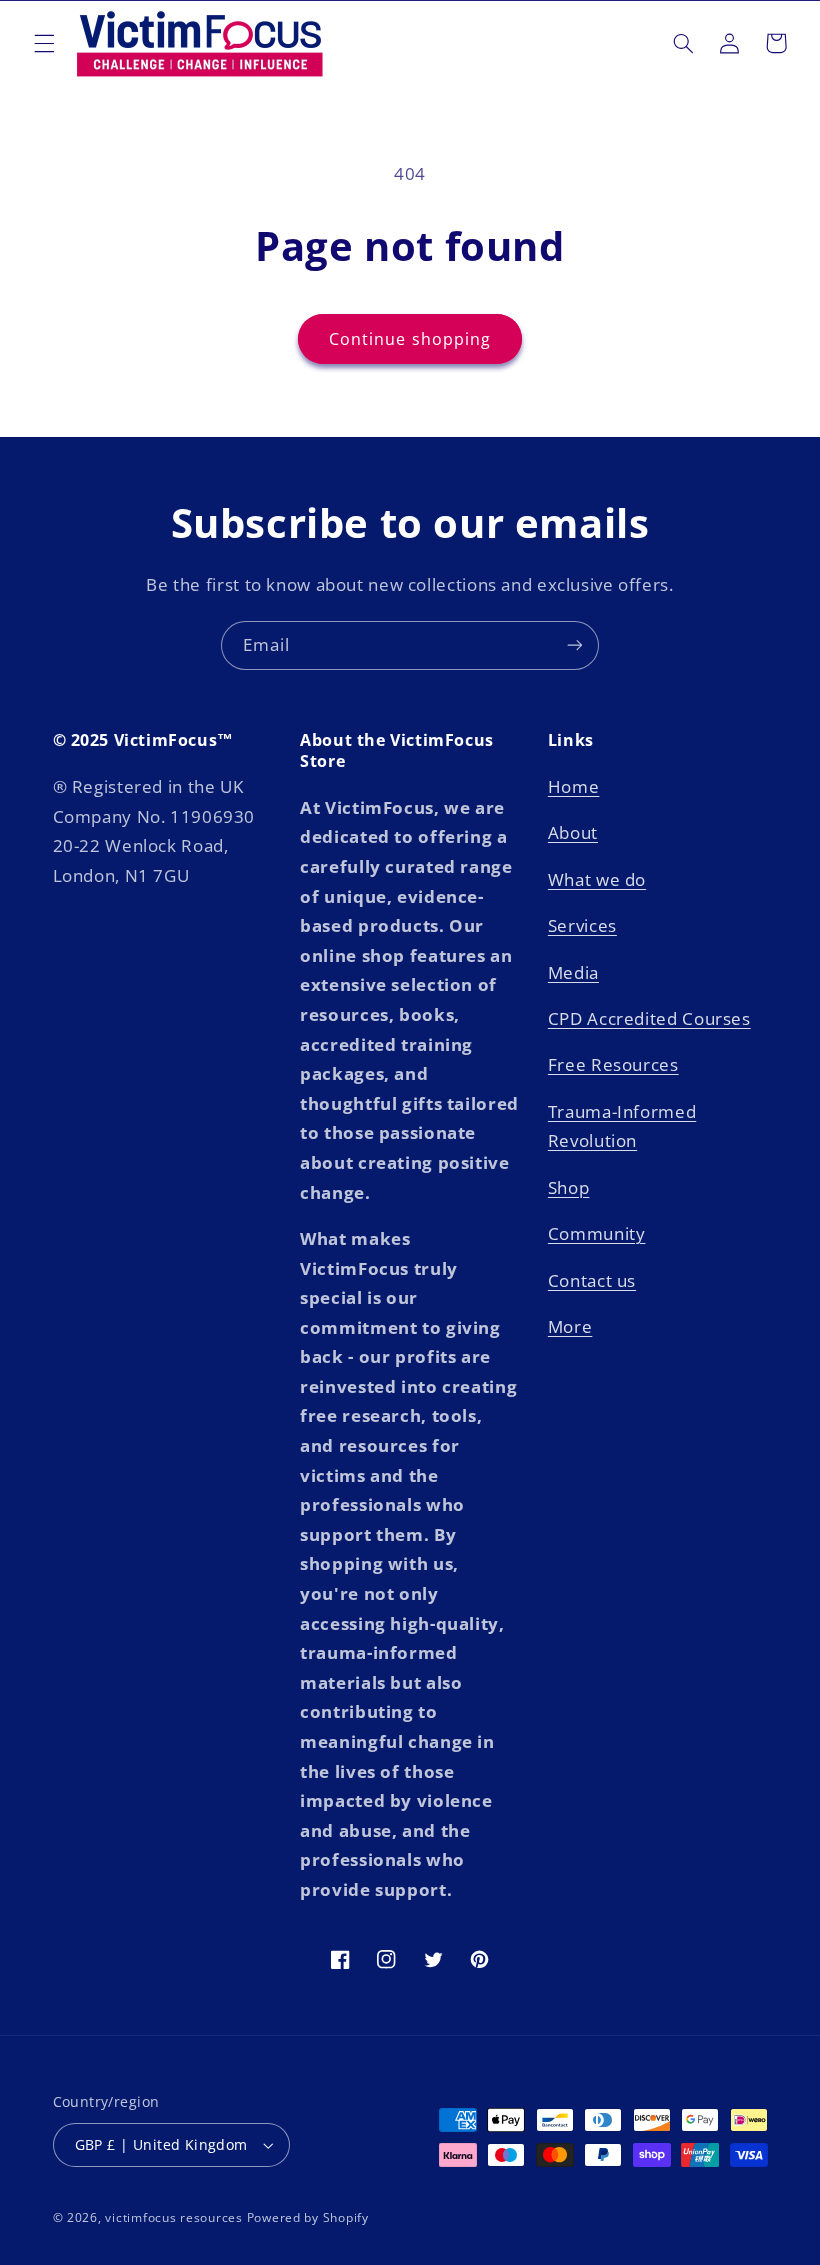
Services (582, 925)
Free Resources (613, 1064)
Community (597, 1233)
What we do (597, 879)
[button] (44, 43)
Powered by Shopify (308, 2217)
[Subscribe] (575, 645)
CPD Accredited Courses (649, 1018)
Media (573, 972)
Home (574, 786)
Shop (569, 1187)
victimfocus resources (173, 2217)
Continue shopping (410, 339)
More (570, 1326)
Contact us (592, 1280)
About (573, 832)
